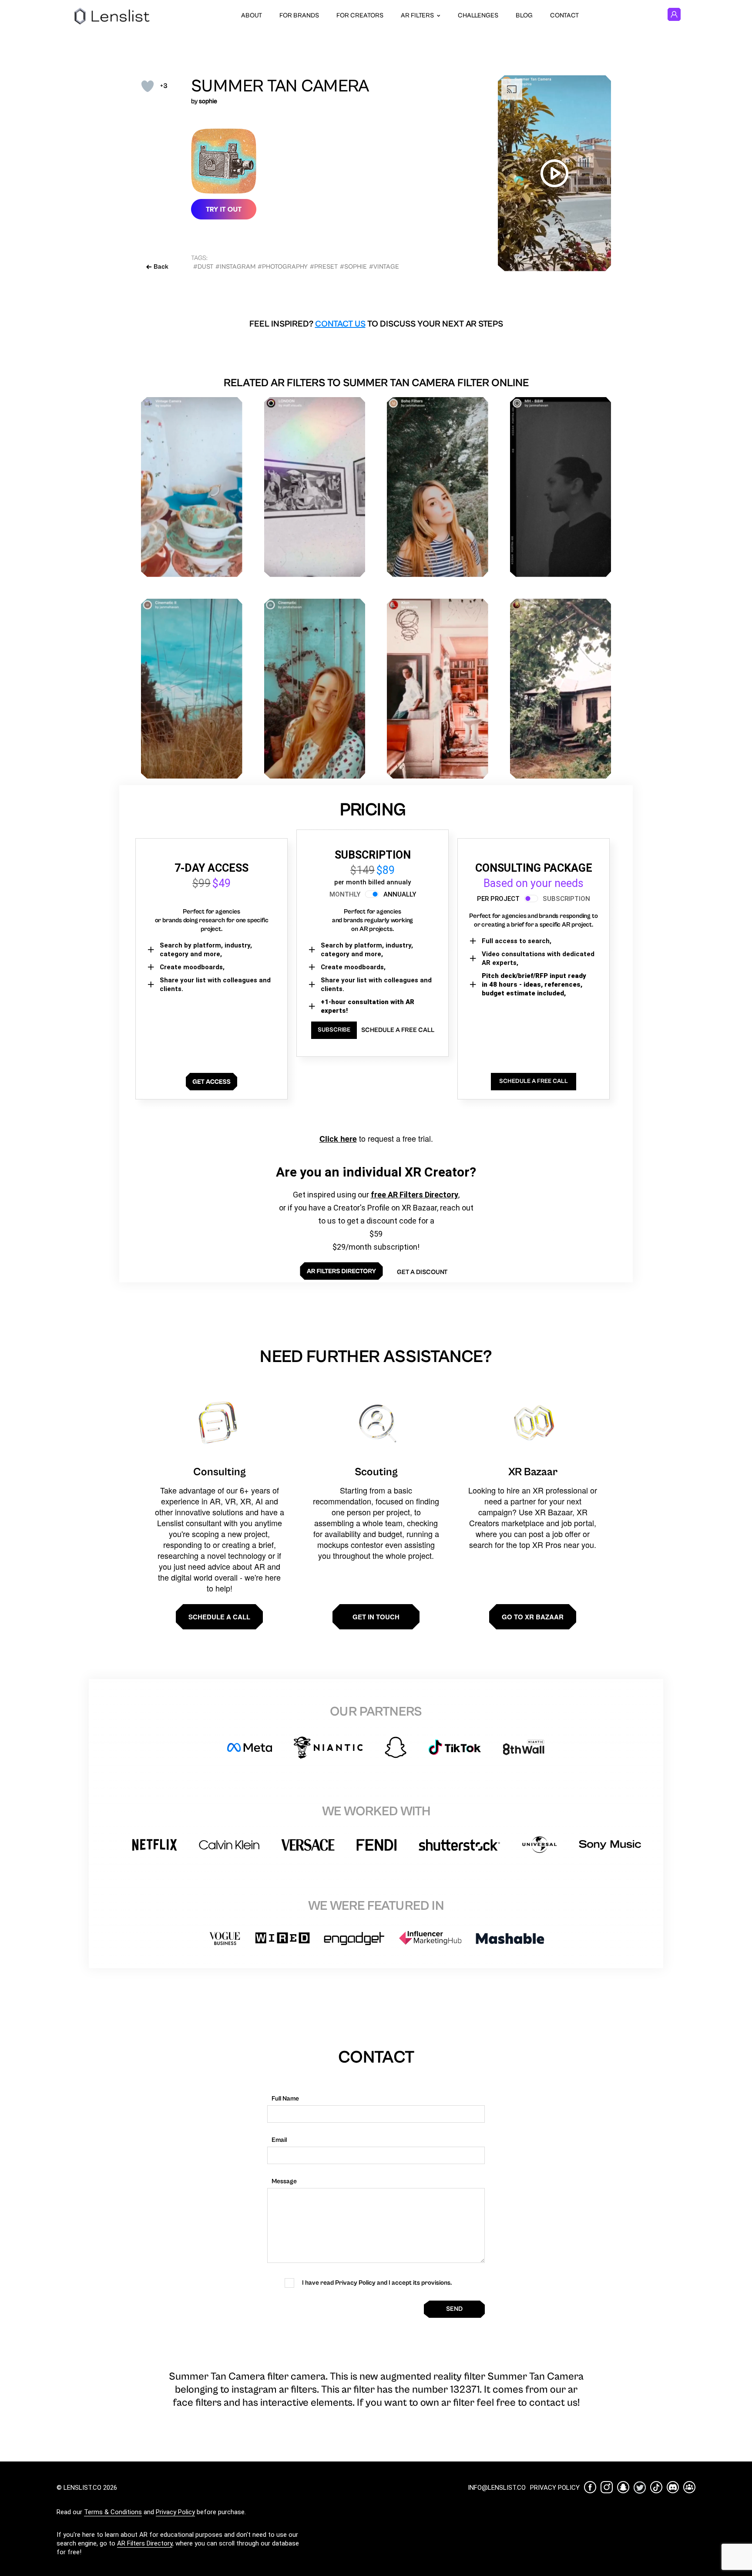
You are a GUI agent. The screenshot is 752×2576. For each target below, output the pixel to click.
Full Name (285, 2099)
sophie (208, 101)
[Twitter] (640, 2487)
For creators (360, 15)
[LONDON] (315, 487)
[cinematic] (315, 689)
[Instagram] (607, 2487)
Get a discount (422, 1272)
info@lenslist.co (497, 2488)
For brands (299, 15)
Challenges (478, 15)
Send (454, 2309)
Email (279, 2140)
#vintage (384, 267)
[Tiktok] (656, 2487)
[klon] (438, 689)
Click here (338, 1139)
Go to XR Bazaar (533, 1617)
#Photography (283, 267)
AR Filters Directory (145, 2543)
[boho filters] (438, 487)
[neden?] (561, 689)
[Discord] (673, 2487)
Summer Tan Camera (280, 86)
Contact (564, 15)
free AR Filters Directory (415, 1195)
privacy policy (555, 2488)
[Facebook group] (689, 2487)
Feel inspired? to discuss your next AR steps (376, 324)
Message (284, 2181)
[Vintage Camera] (192, 487)
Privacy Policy (175, 2512)
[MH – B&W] (561, 487)
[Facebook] (590, 2487)
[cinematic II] (192, 689)
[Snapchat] (623, 2487)
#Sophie (353, 267)
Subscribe (334, 1030)
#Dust (203, 267)
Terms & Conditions (113, 2512)
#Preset (324, 267)
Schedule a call (219, 1617)
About (252, 15)
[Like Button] (148, 86)
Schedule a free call (398, 1030)
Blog (524, 15)
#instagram (235, 267)
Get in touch (376, 1617)
